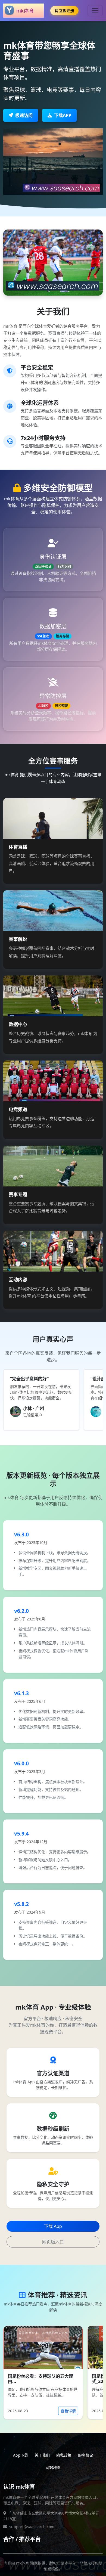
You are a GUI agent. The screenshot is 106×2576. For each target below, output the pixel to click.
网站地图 (53, 2467)
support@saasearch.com (32, 2527)
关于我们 (42, 2455)
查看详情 (68, 2411)
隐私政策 (64, 2455)
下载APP (63, 115)
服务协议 (86, 2455)
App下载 (21, 2455)
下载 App (53, 2226)
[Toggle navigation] (95, 11)
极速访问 (24, 115)
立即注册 (67, 10)
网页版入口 (53, 2242)
